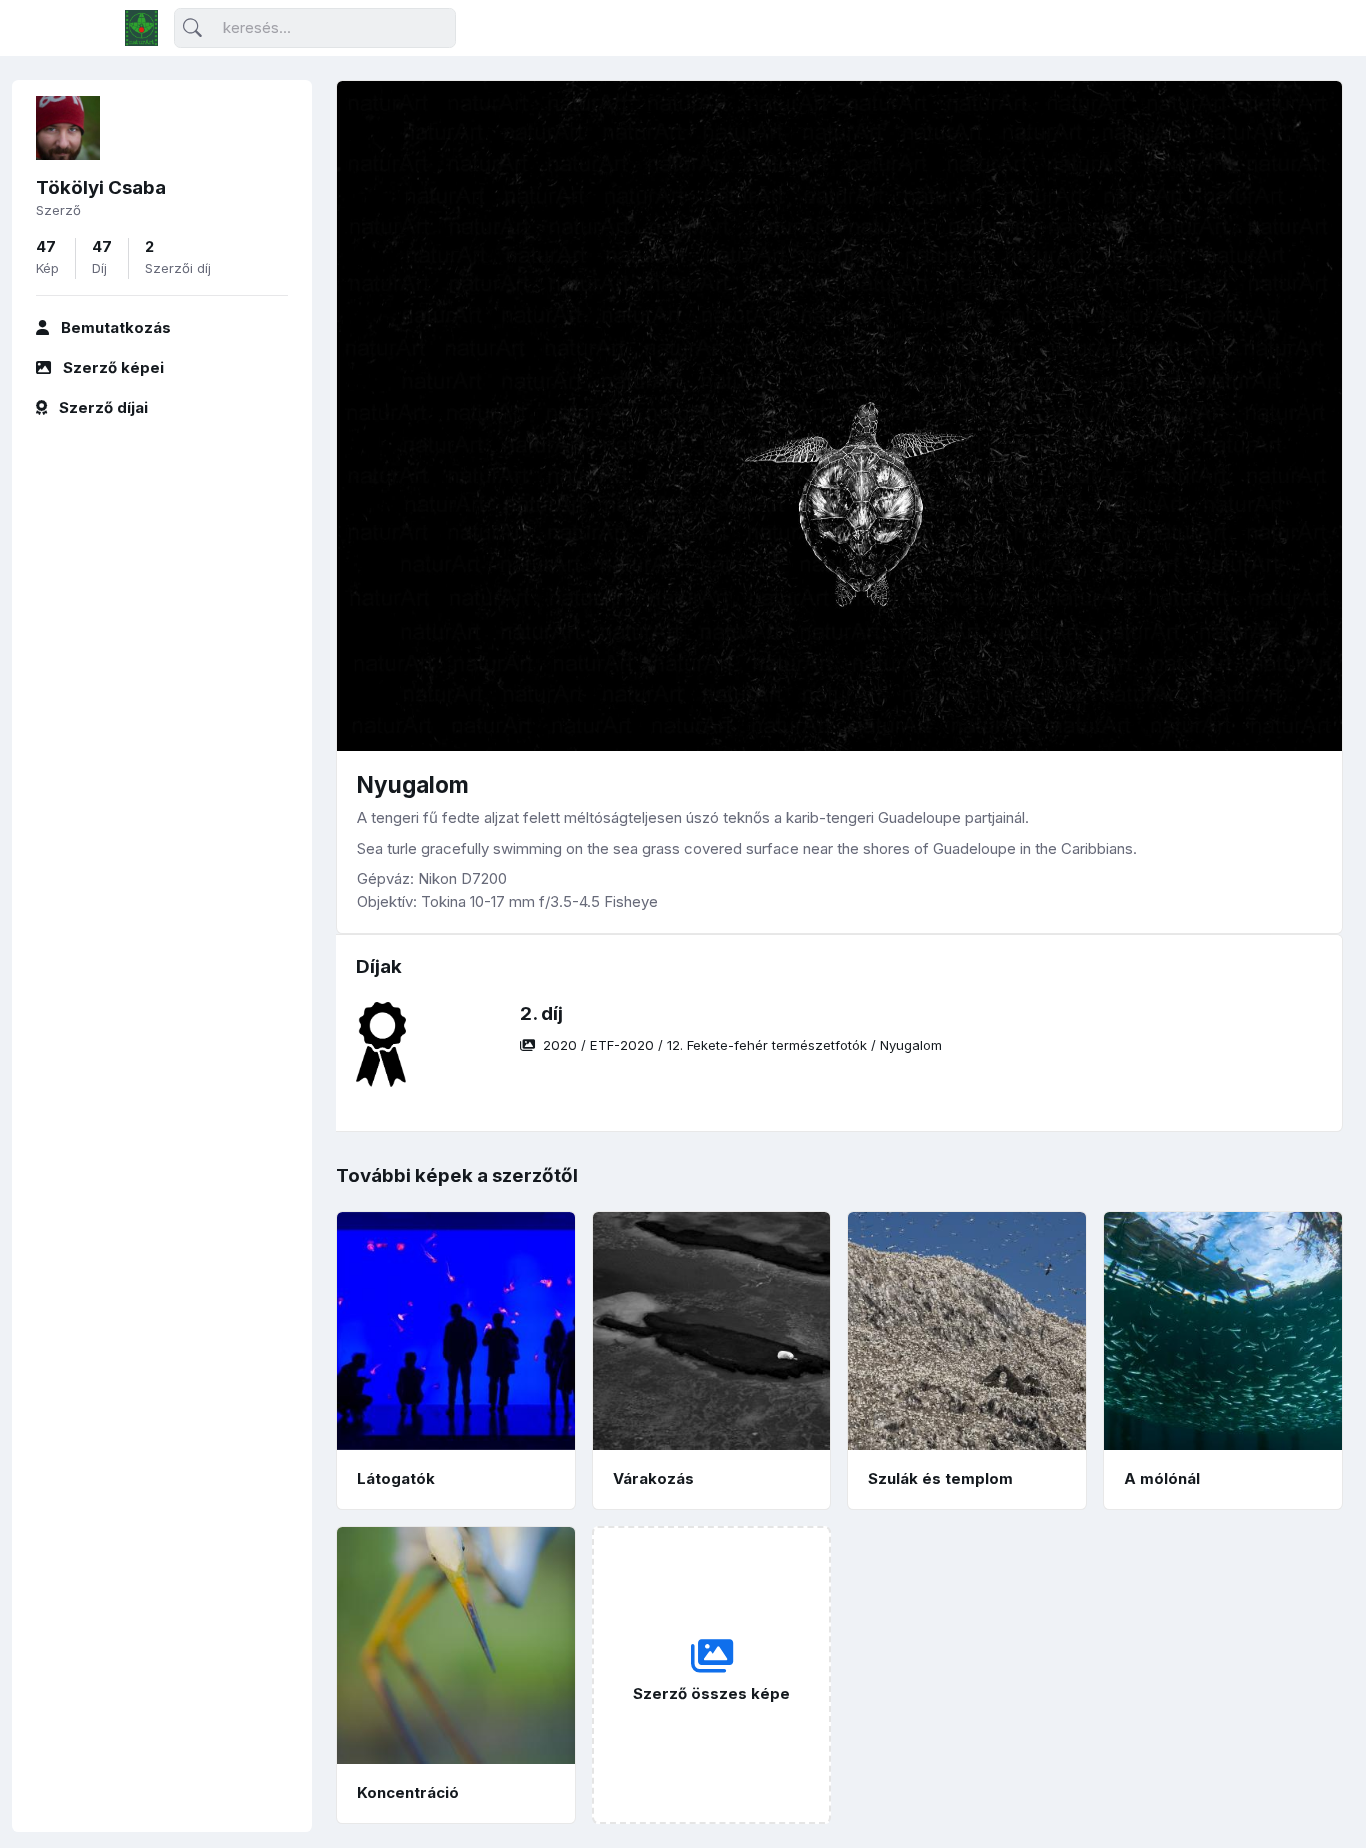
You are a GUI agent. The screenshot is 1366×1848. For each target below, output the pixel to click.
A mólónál (1162, 1478)
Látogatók (396, 1478)
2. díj (541, 1013)
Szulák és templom (940, 1478)
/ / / (742, 1045)
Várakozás (653, 1478)
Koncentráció (408, 1792)
